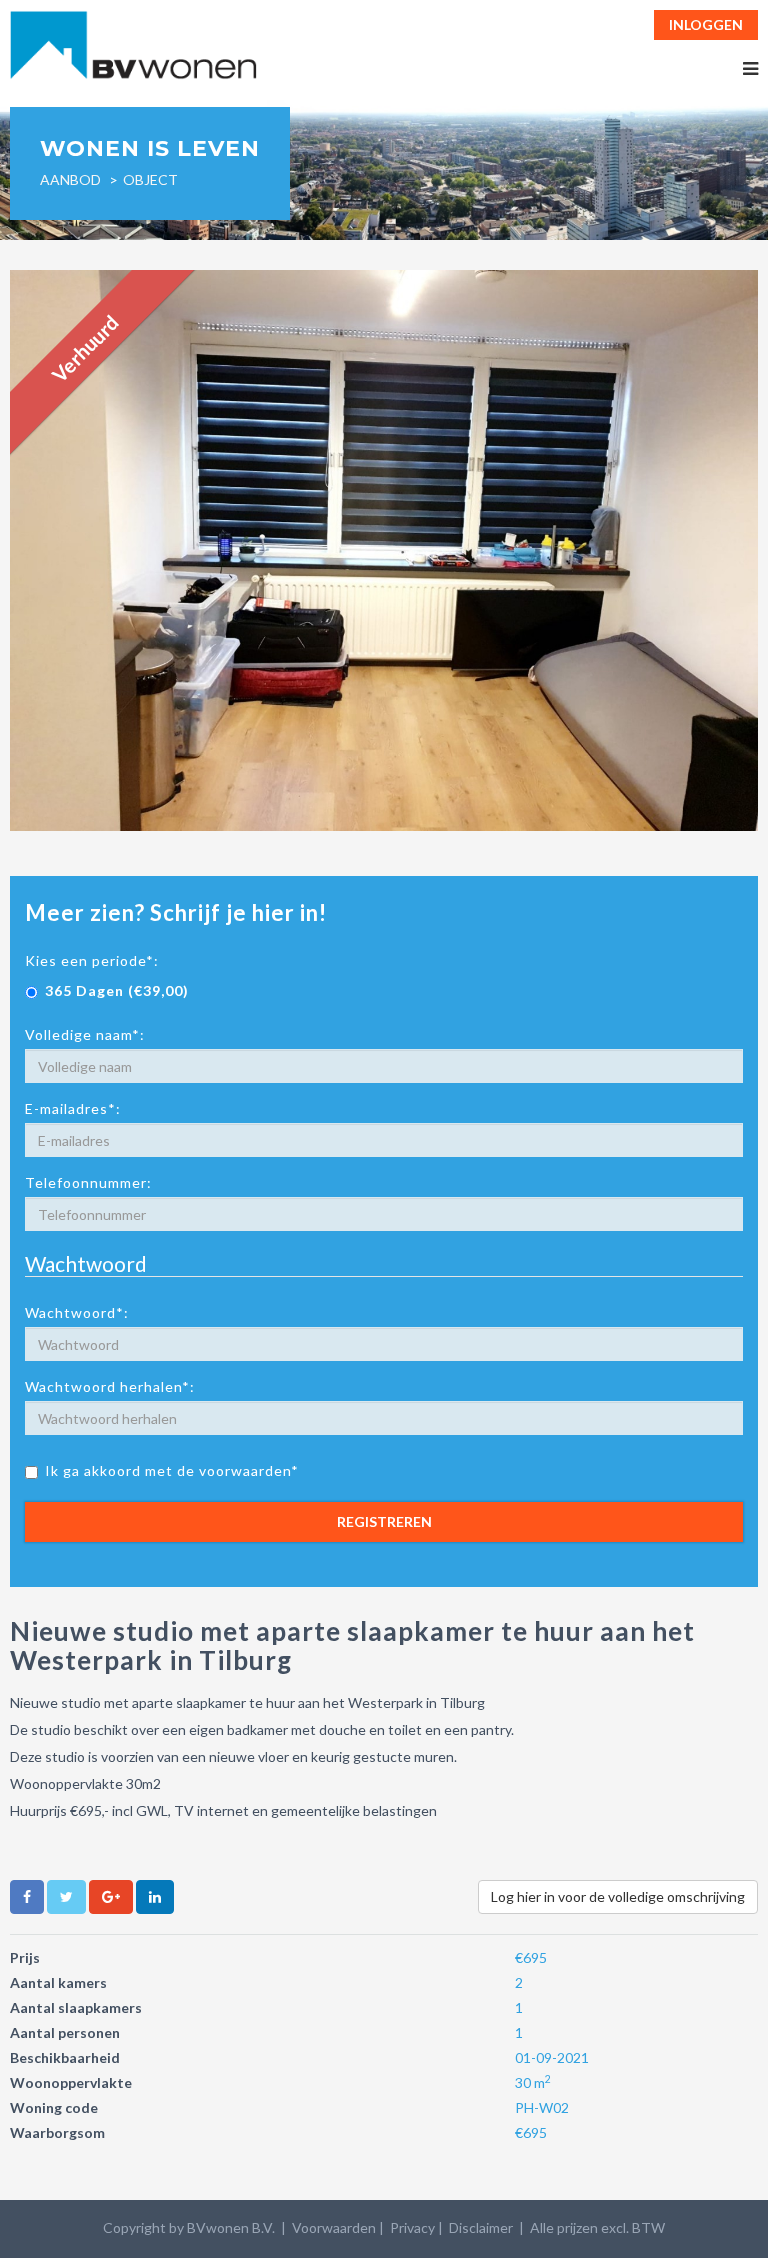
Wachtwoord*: (77, 1312)
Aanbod (70, 179)
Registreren (384, 1521)
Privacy (412, 2227)
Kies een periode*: (92, 960)
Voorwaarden (334, 2227)
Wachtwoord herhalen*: (110, 1386)
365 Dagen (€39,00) (117, 990)
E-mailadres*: (73, 1108)
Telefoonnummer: (88, 1182)
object (150, 179)
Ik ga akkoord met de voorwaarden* (172, 1470)
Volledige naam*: (85, 1034)
